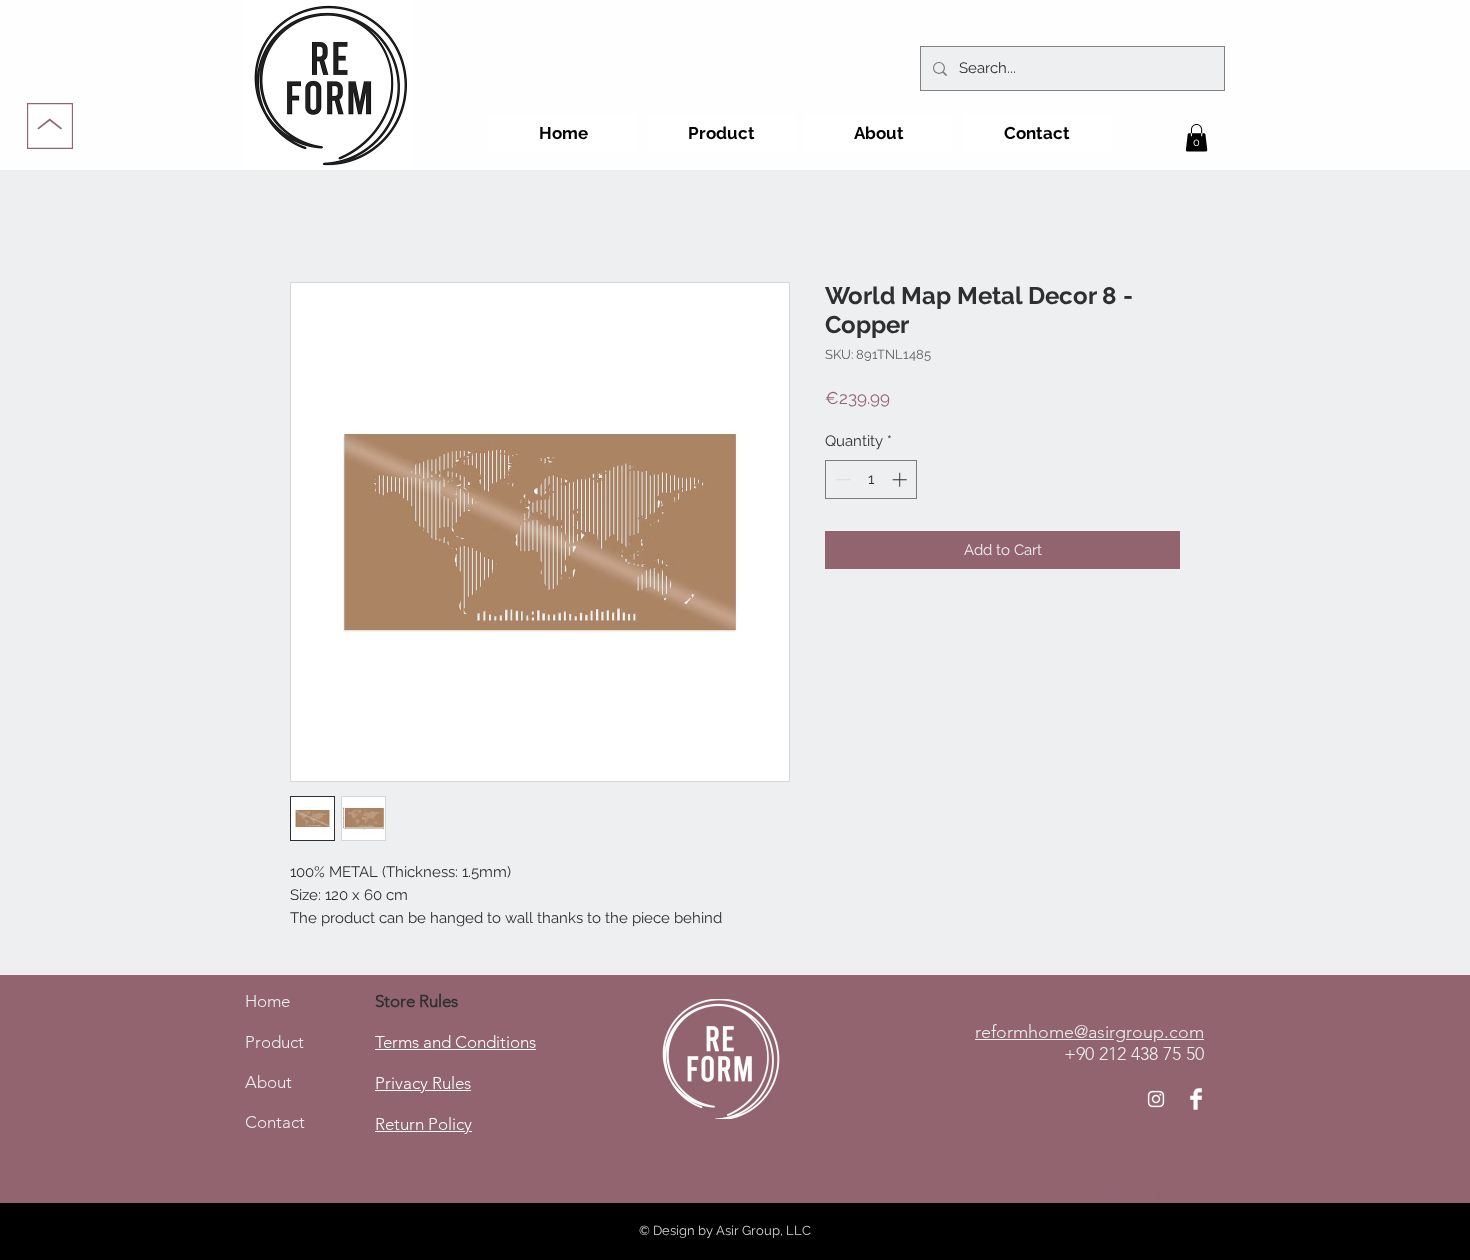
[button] (1196, 137)
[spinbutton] (871, 479)
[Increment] (901, 479)
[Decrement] (841, 479)
